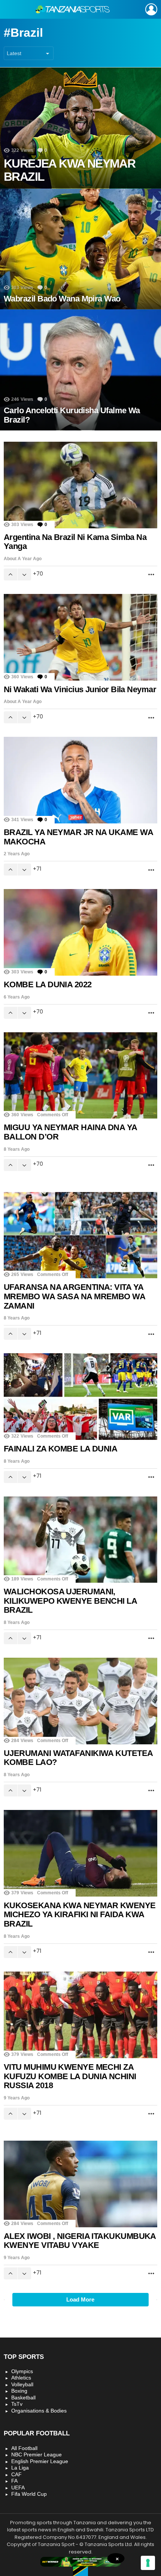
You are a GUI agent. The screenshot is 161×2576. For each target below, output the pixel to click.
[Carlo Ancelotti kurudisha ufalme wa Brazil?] (80, 370)
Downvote (24, 574)
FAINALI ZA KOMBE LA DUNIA (60, 1449)
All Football (24, 2448)
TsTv (17, 2404)
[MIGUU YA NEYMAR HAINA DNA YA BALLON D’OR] (80, 1075)
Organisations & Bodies (39, 2411)
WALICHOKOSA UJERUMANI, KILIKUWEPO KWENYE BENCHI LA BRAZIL (70, 1601)
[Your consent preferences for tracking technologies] (148, 2563)
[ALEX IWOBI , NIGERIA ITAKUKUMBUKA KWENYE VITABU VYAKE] (80, 2184)
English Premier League (40, 2461)
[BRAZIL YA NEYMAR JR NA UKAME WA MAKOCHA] (80, 780)
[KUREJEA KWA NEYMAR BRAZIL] (80, 128)
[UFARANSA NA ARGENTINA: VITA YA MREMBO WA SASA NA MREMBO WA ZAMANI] (80, 1235)
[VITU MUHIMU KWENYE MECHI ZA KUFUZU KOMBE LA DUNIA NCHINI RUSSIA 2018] (80, 2015)
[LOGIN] (151, 9)
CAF (16, 2474)
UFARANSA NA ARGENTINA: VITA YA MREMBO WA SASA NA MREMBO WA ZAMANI (74, 1296)
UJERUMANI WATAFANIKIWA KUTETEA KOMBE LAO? (78, 1758)
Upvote (10, 574)
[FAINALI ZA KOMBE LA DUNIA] (80, 1396)
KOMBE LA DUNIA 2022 (48, 984)
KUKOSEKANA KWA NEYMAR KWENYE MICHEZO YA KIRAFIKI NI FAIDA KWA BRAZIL (80, 1915)
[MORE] (151, 574)
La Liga (20, 2468)
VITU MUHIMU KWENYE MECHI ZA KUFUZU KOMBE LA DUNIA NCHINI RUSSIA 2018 (70, 2076)
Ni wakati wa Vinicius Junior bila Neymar (80, 689)
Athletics (21, 2378)
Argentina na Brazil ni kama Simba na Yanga (75, 542)
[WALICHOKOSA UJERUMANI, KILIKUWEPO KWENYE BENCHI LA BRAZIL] (80, 1540)
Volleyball (22, 2384)
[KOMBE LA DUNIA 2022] (80, 932)
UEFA (18, 2488)
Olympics (22, 2371)
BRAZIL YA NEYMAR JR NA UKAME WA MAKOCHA (78, 837)
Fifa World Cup (29, 2494)
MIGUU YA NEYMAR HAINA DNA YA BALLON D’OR (70, 1132)
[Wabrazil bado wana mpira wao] (80, 249)
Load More (80, 2299)
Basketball (23, 2398)
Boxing (19, 2391)
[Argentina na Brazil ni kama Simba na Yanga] (80, 485)
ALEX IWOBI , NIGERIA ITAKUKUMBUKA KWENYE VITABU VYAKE (80, 2241)
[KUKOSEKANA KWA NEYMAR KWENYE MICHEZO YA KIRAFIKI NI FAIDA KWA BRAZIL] (80, 1853)
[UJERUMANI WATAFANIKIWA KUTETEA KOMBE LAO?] (80, 1701)
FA (14, 2481)
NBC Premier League (37, 2455)
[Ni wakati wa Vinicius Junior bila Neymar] (80, 637)
